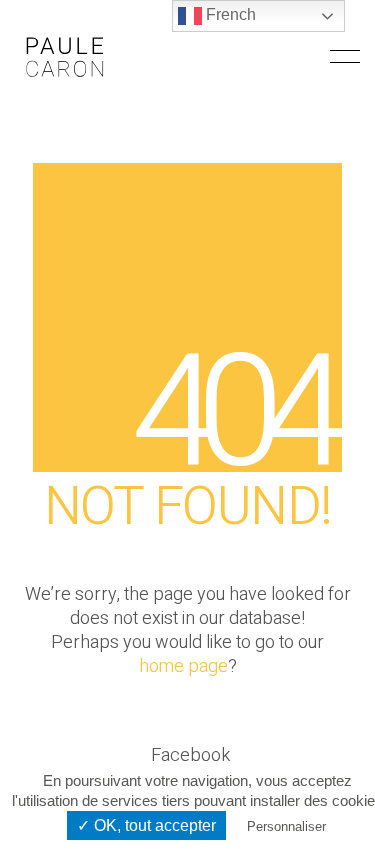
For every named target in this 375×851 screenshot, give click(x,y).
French (229, 14)
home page (183, 667)
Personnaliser (286, 826)
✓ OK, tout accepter (146, 825)
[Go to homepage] (65, 56)
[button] (345, 57)
